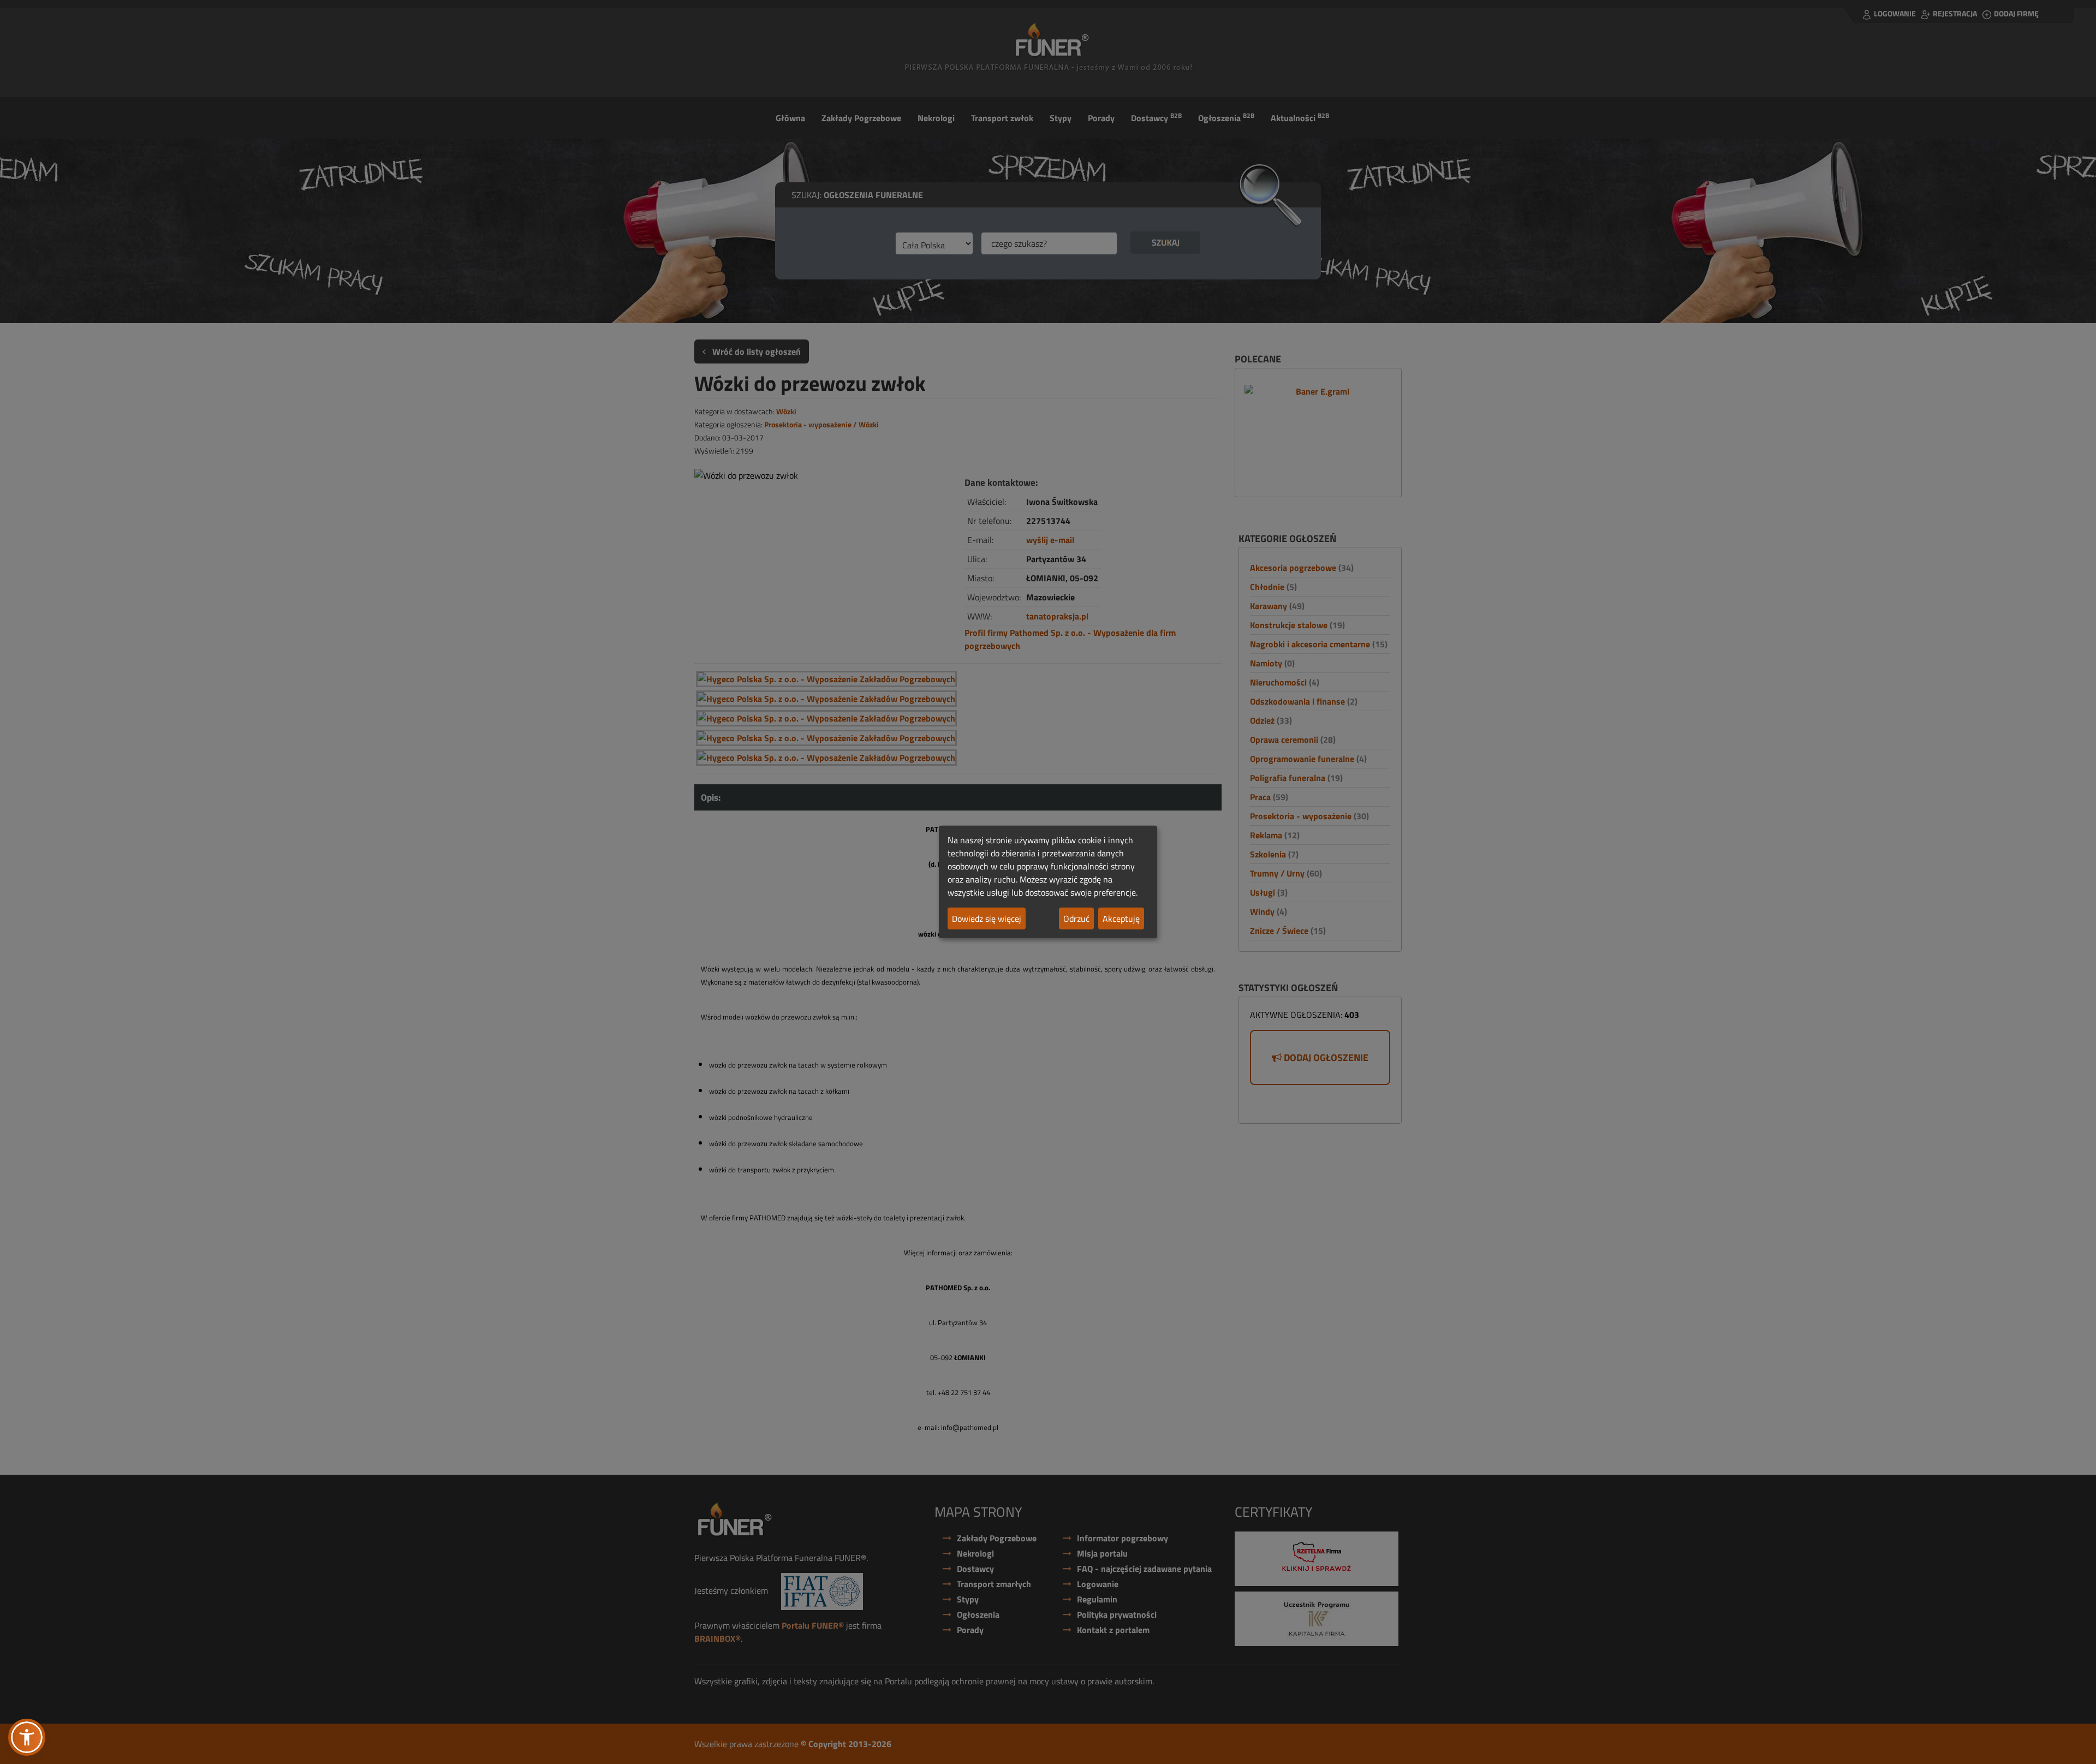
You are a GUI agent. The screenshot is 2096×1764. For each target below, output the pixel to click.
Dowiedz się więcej (987, 919)
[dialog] (1048, 882)
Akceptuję (1121, 919)
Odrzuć (1076, 919)
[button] (27, 1737)
